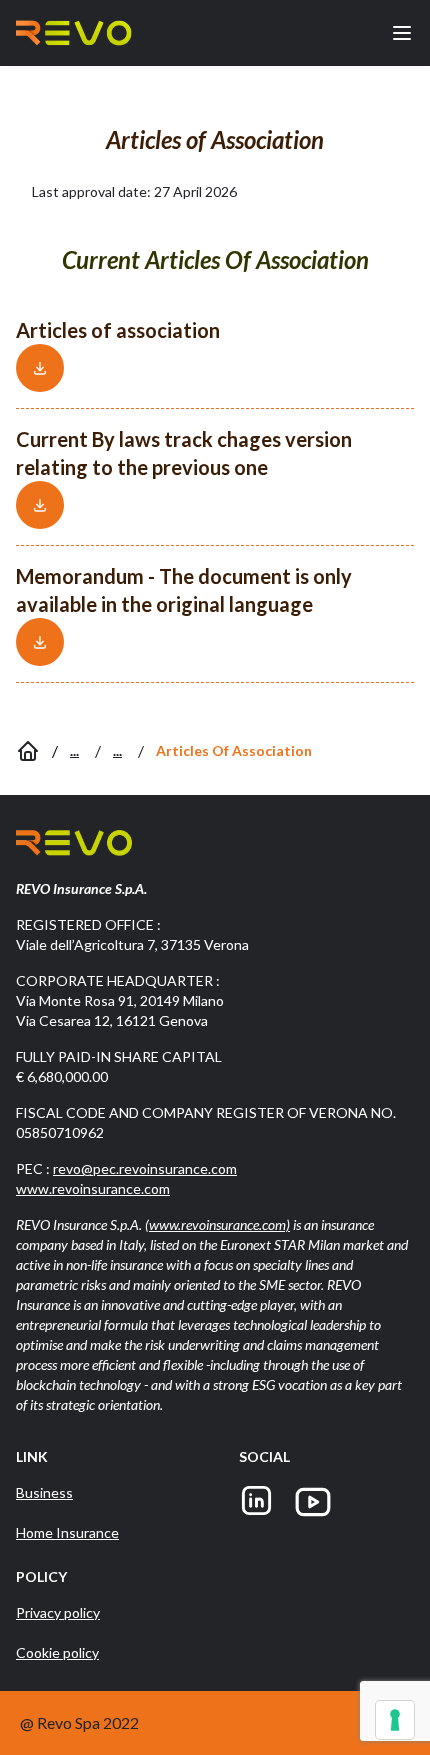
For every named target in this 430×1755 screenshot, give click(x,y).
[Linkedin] (256, 1502)
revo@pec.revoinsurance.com (145, 1168)
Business (44, 1492)
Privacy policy (58, 1612)
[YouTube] (313, 1502)
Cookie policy (57, 1652)
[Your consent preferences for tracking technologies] (395, 1720)
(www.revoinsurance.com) (217, 1224)
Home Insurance (67, 1532)
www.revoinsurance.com (93, 1188)
